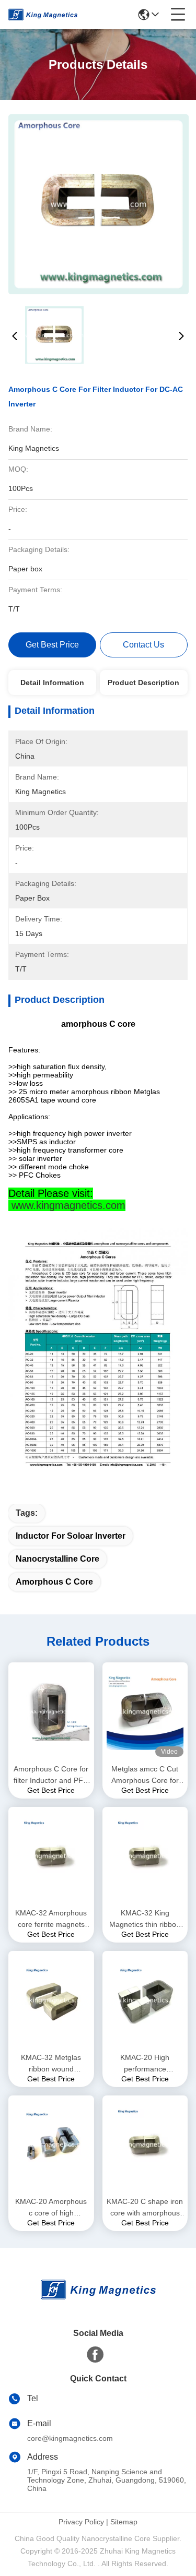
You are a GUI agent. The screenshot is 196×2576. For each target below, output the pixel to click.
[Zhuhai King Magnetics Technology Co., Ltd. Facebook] (95, 2355)
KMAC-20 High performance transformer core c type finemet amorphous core (145, 2064)
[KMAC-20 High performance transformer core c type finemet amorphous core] (145, 2000)
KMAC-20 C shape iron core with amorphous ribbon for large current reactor (145, 2208)
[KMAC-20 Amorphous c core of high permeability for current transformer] (51, 2144)
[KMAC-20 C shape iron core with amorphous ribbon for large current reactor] (145, 2144)
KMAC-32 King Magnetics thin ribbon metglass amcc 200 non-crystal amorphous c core (145, 1919)
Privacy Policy (81, 2522)
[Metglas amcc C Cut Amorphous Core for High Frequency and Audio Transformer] (145, 1712)
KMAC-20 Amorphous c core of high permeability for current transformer (51, 2208)
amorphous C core (54, 1582)
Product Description (143, 682)
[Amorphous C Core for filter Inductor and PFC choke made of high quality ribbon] (51, 1712)
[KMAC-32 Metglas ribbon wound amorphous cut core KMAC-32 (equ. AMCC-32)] (51, 2000)
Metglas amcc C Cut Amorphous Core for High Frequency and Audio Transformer (145, 1775)
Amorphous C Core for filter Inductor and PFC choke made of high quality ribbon (51, 1775)
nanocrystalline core (57, 1559)
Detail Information (52, 682)
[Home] (98, 2302)
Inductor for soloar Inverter (71, 1536)
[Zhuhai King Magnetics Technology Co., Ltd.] (43, 15)
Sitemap (124, 2522)
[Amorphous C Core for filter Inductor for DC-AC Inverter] (99, 204)
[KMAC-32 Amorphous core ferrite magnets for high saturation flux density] (51, 1856)
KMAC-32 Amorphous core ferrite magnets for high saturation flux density (51, 1919)
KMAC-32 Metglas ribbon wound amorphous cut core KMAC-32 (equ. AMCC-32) (51, 2064)
